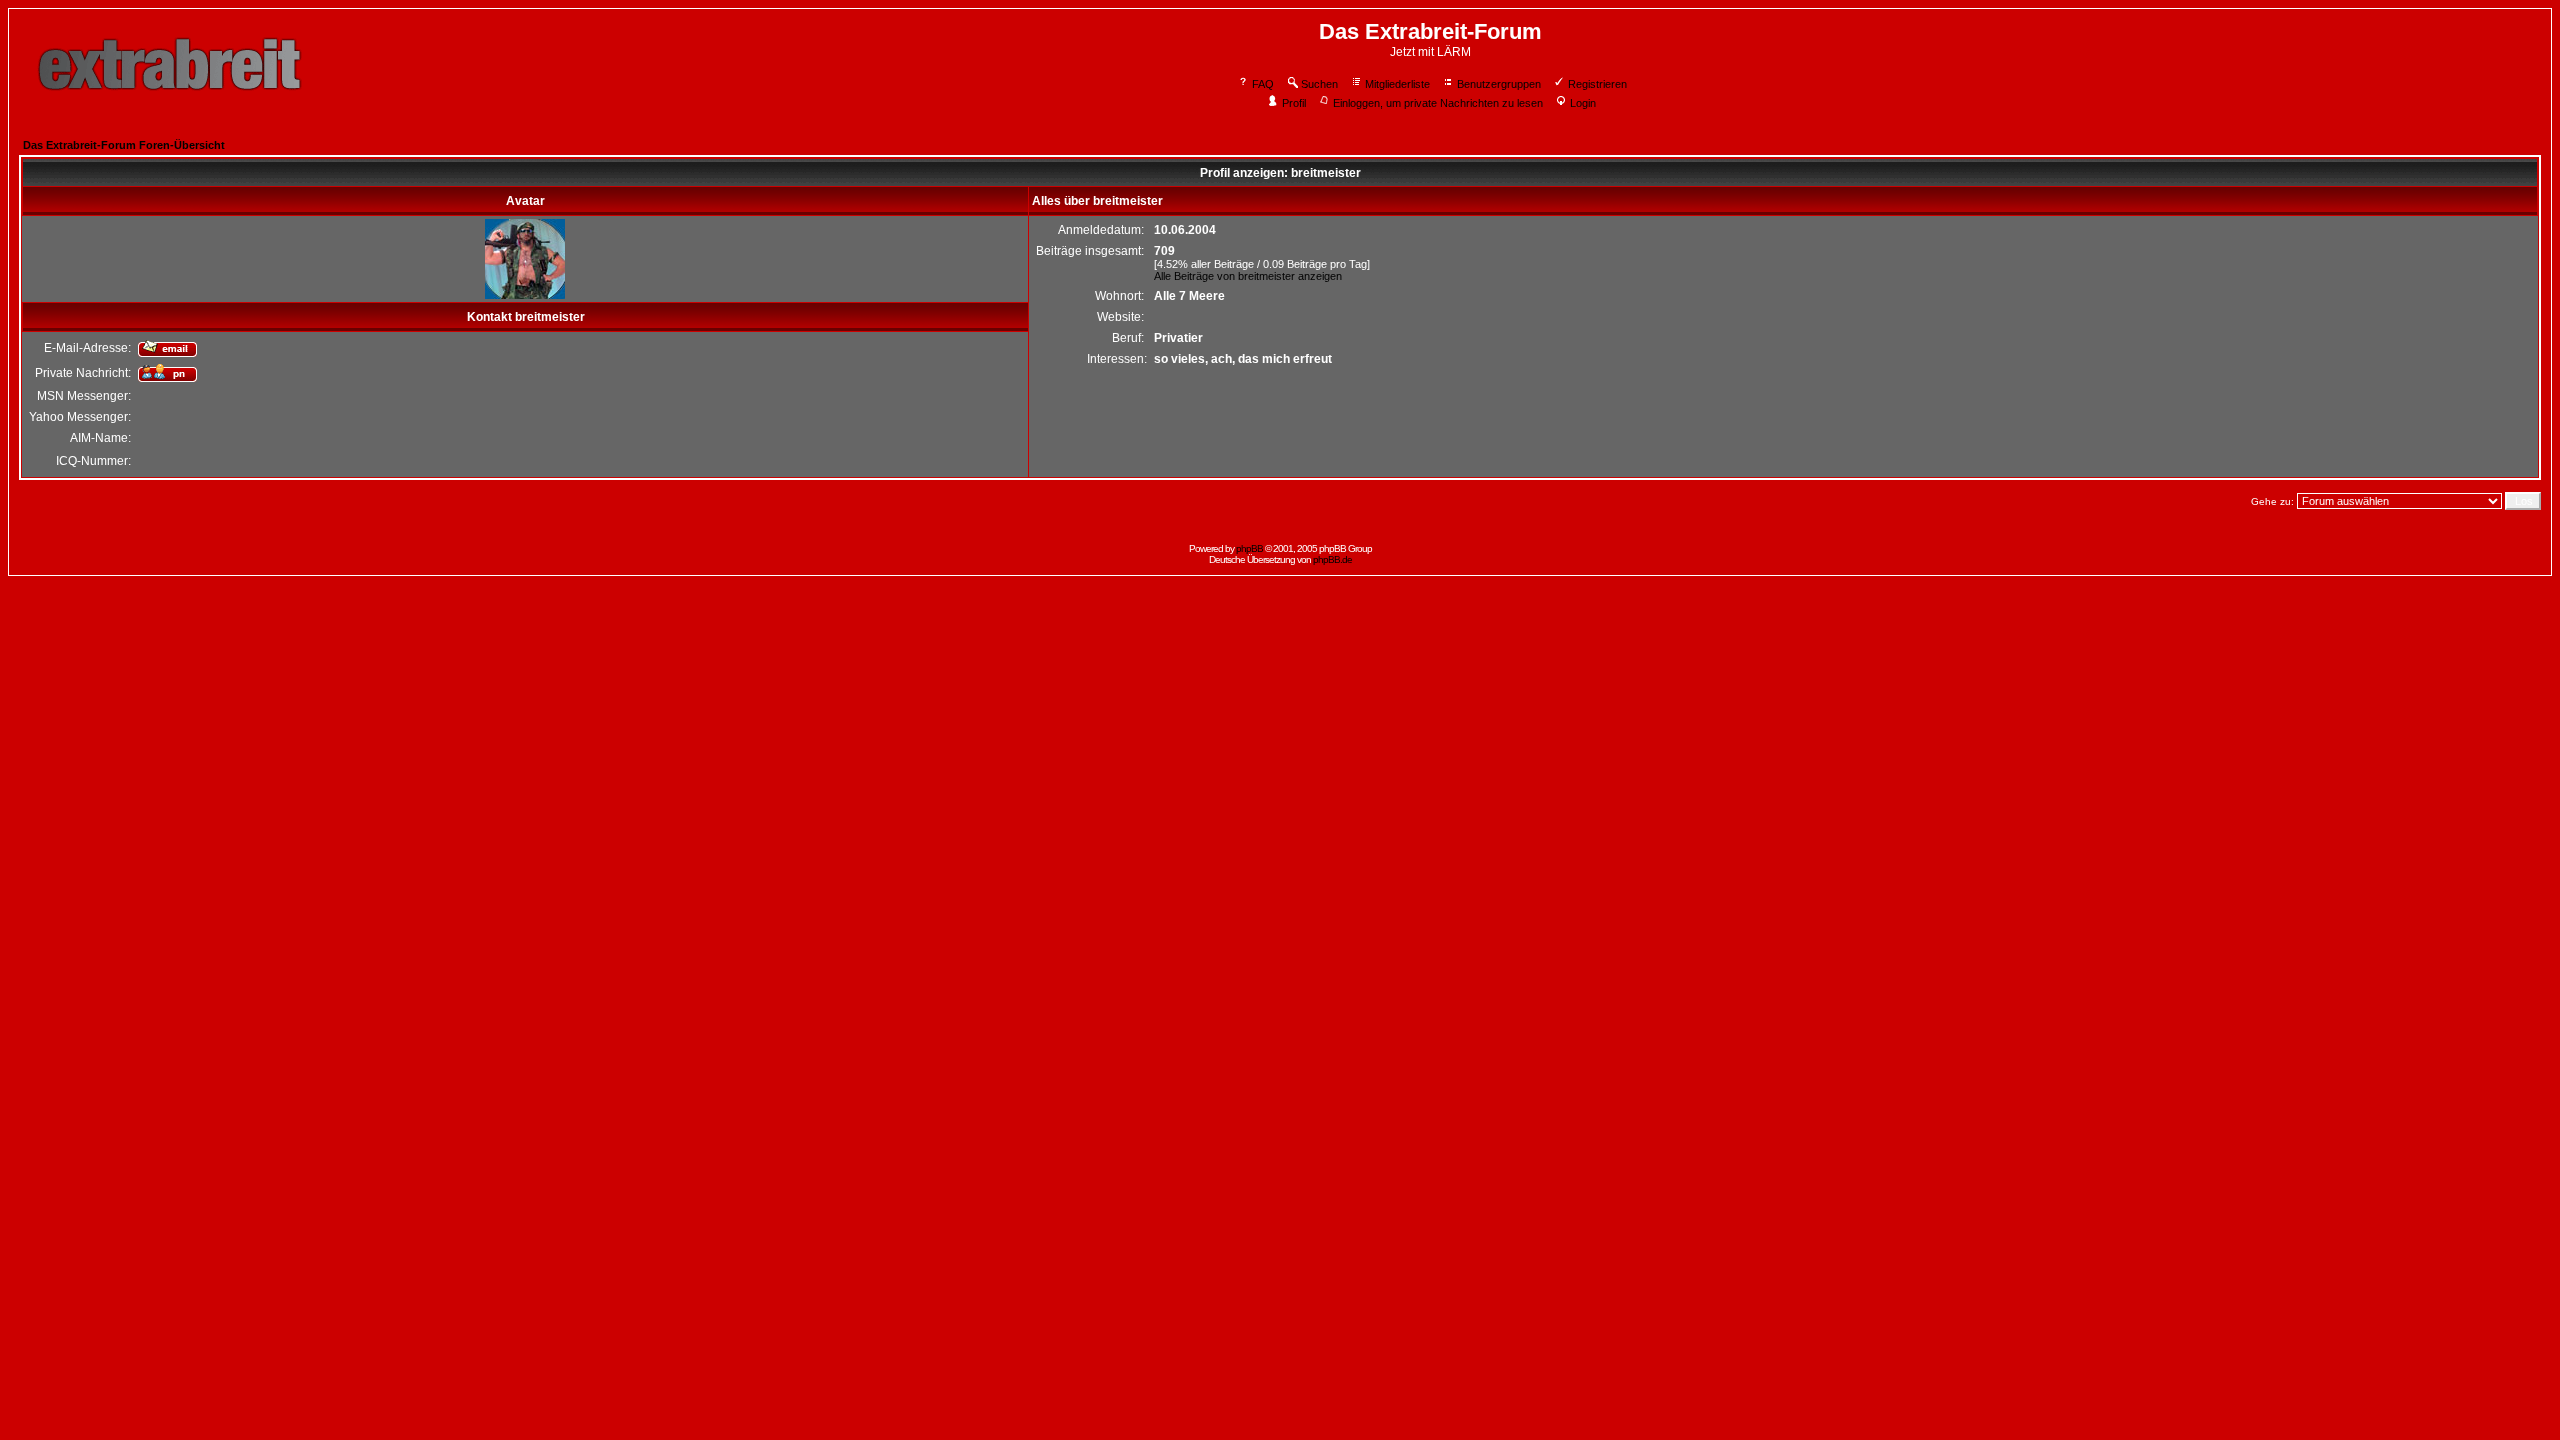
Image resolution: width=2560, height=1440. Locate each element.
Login (1583, 103)
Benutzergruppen (1499, 84)
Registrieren (1597, 84)
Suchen (1319, 84)
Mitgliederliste (1397, 84)
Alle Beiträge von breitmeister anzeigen (1248, 276)
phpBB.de (1332, 559)
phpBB (1249, 548)
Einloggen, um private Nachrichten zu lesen (1438, 103)
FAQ (1263, 84)
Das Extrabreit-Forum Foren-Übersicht (124, 145)
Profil (1294, 103)
